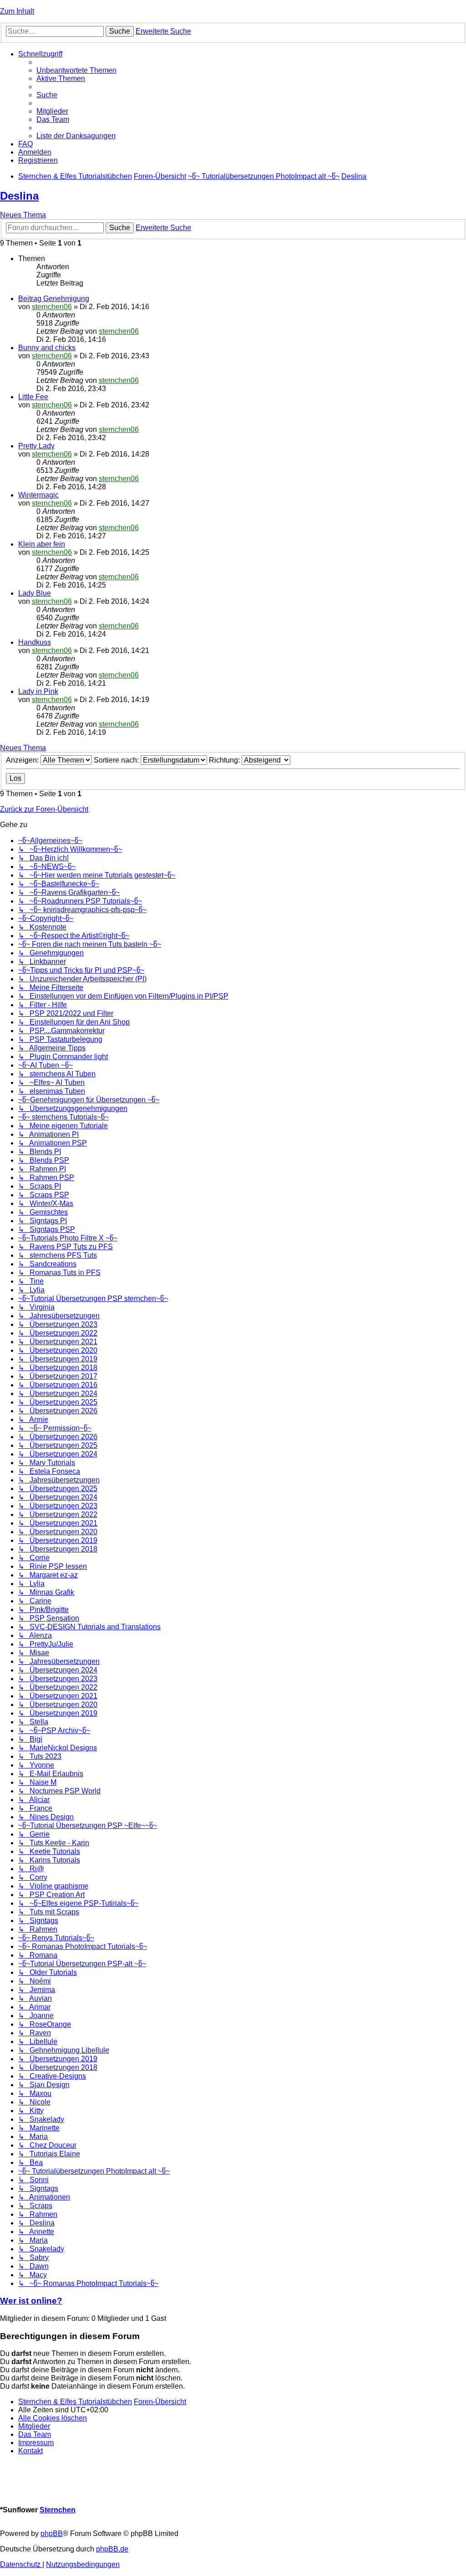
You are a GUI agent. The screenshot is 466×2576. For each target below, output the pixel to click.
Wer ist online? (31, 2301)
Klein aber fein (42, 544)
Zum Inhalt (17, 11)
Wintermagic (38, 495)
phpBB (52, 2533)
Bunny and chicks (47, 348)
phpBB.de (112, 2549)
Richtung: (225, 760)
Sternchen (58, 2510)
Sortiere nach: (117, 760)
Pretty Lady (36, 446)
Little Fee (33, 397)
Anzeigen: (23, 760)
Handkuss (35, 642)
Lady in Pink (38, 691)
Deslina (19, 196)
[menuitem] (76, 70)
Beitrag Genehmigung (54, 299)
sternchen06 (52, 307)
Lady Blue (35, 593)
